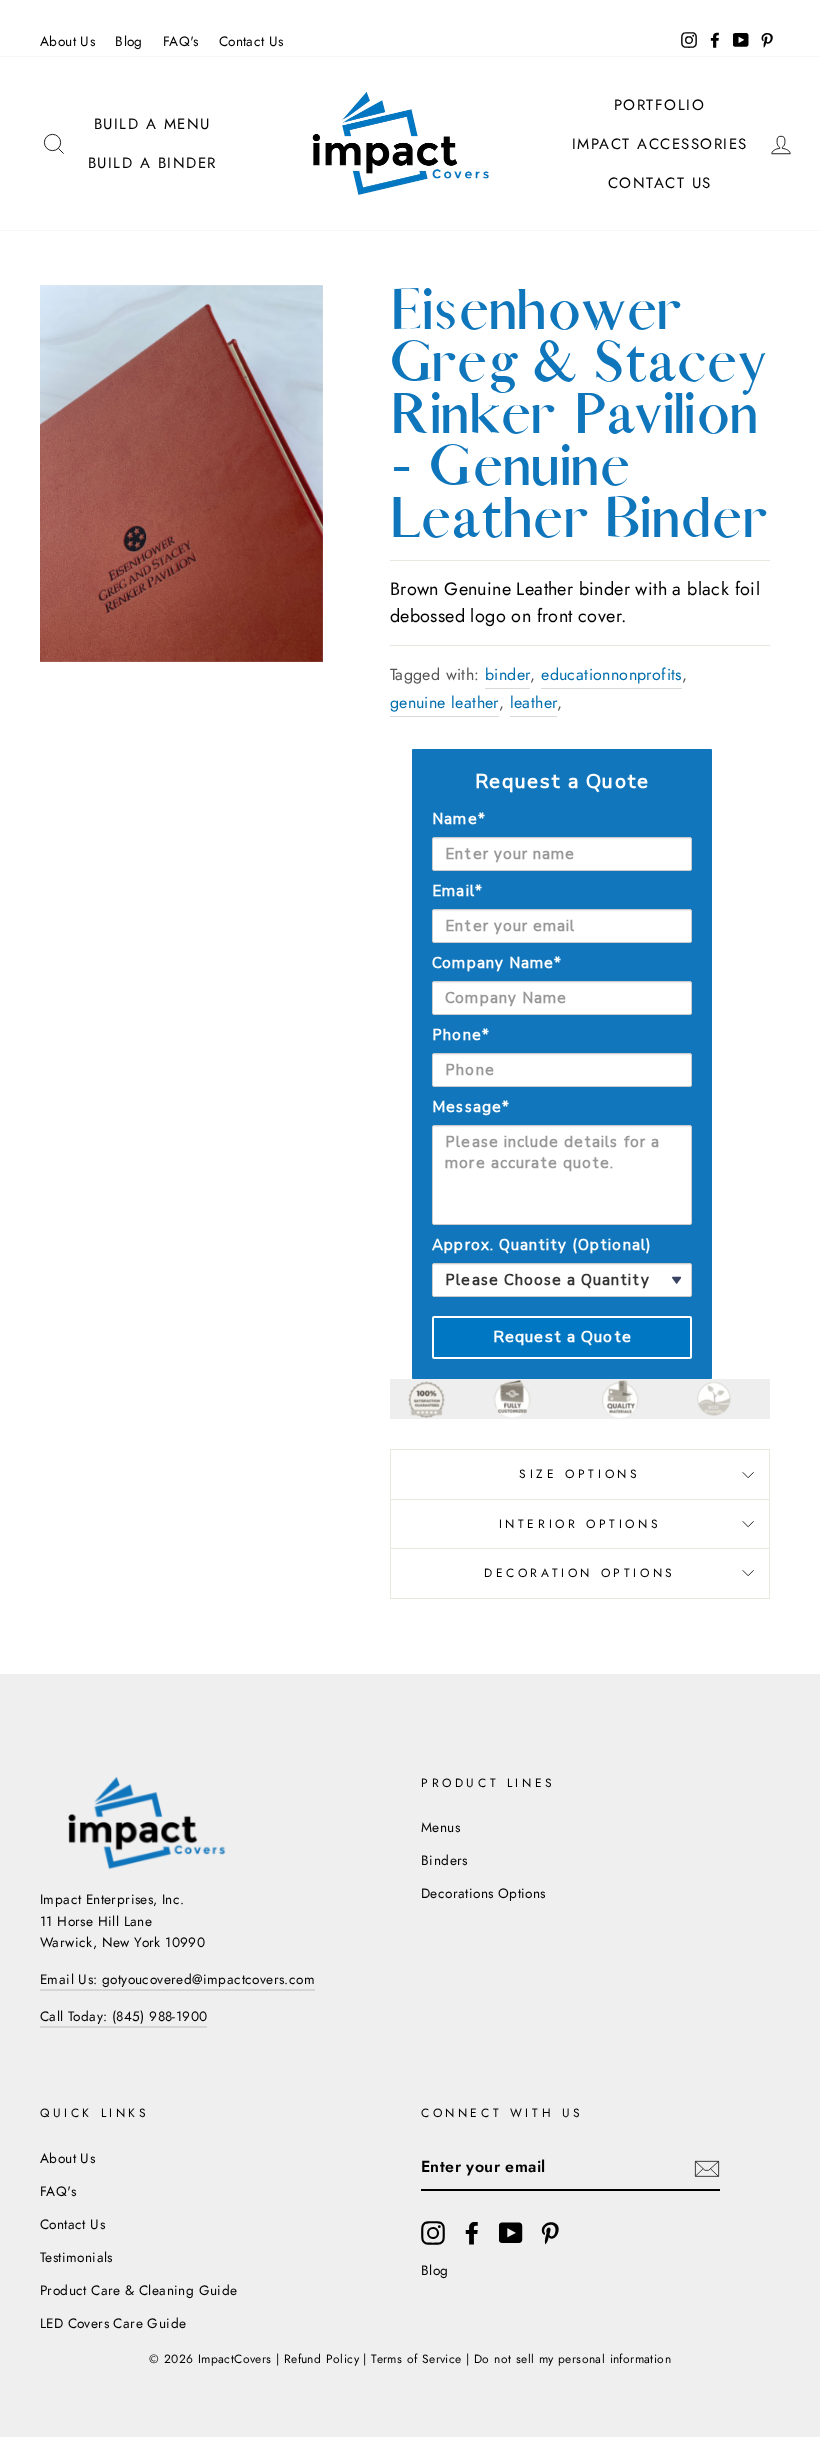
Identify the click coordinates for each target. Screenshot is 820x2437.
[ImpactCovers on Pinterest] (550, 2233)
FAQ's (181, 41)
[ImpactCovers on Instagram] (433, 2233)
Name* (458, 819)
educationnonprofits (611, 674)
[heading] (562, 782)
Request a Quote (562, 1337)
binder (507, 674)
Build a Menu (152, 124)
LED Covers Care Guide (113, 2323)
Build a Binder (152, 163)
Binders (444, 1860)
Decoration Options (580, 1573)
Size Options (579, 1474)
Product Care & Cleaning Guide (139, 2290)
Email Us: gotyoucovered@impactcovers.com (177, 1979)
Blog (129, 41)
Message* (470, 1107)
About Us (67, 41)
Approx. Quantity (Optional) (541, 1245)
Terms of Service (416, 2359)
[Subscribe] (707, 2167)
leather (534, 702)
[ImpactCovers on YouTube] (511, 2233)
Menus (440, 1827)
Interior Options (580, 1524)
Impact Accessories (660, 144)
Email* (457, 891)
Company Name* (497, 963)
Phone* (460, 1035)
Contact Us (251, 41)
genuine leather (444, 702)
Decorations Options (483, 1893)
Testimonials (76, 2257)
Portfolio (660, 105)
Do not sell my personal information (572, 2359)
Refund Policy (321, 2359)
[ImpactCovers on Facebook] (472, 2233)
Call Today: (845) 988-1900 (123, 2016)
